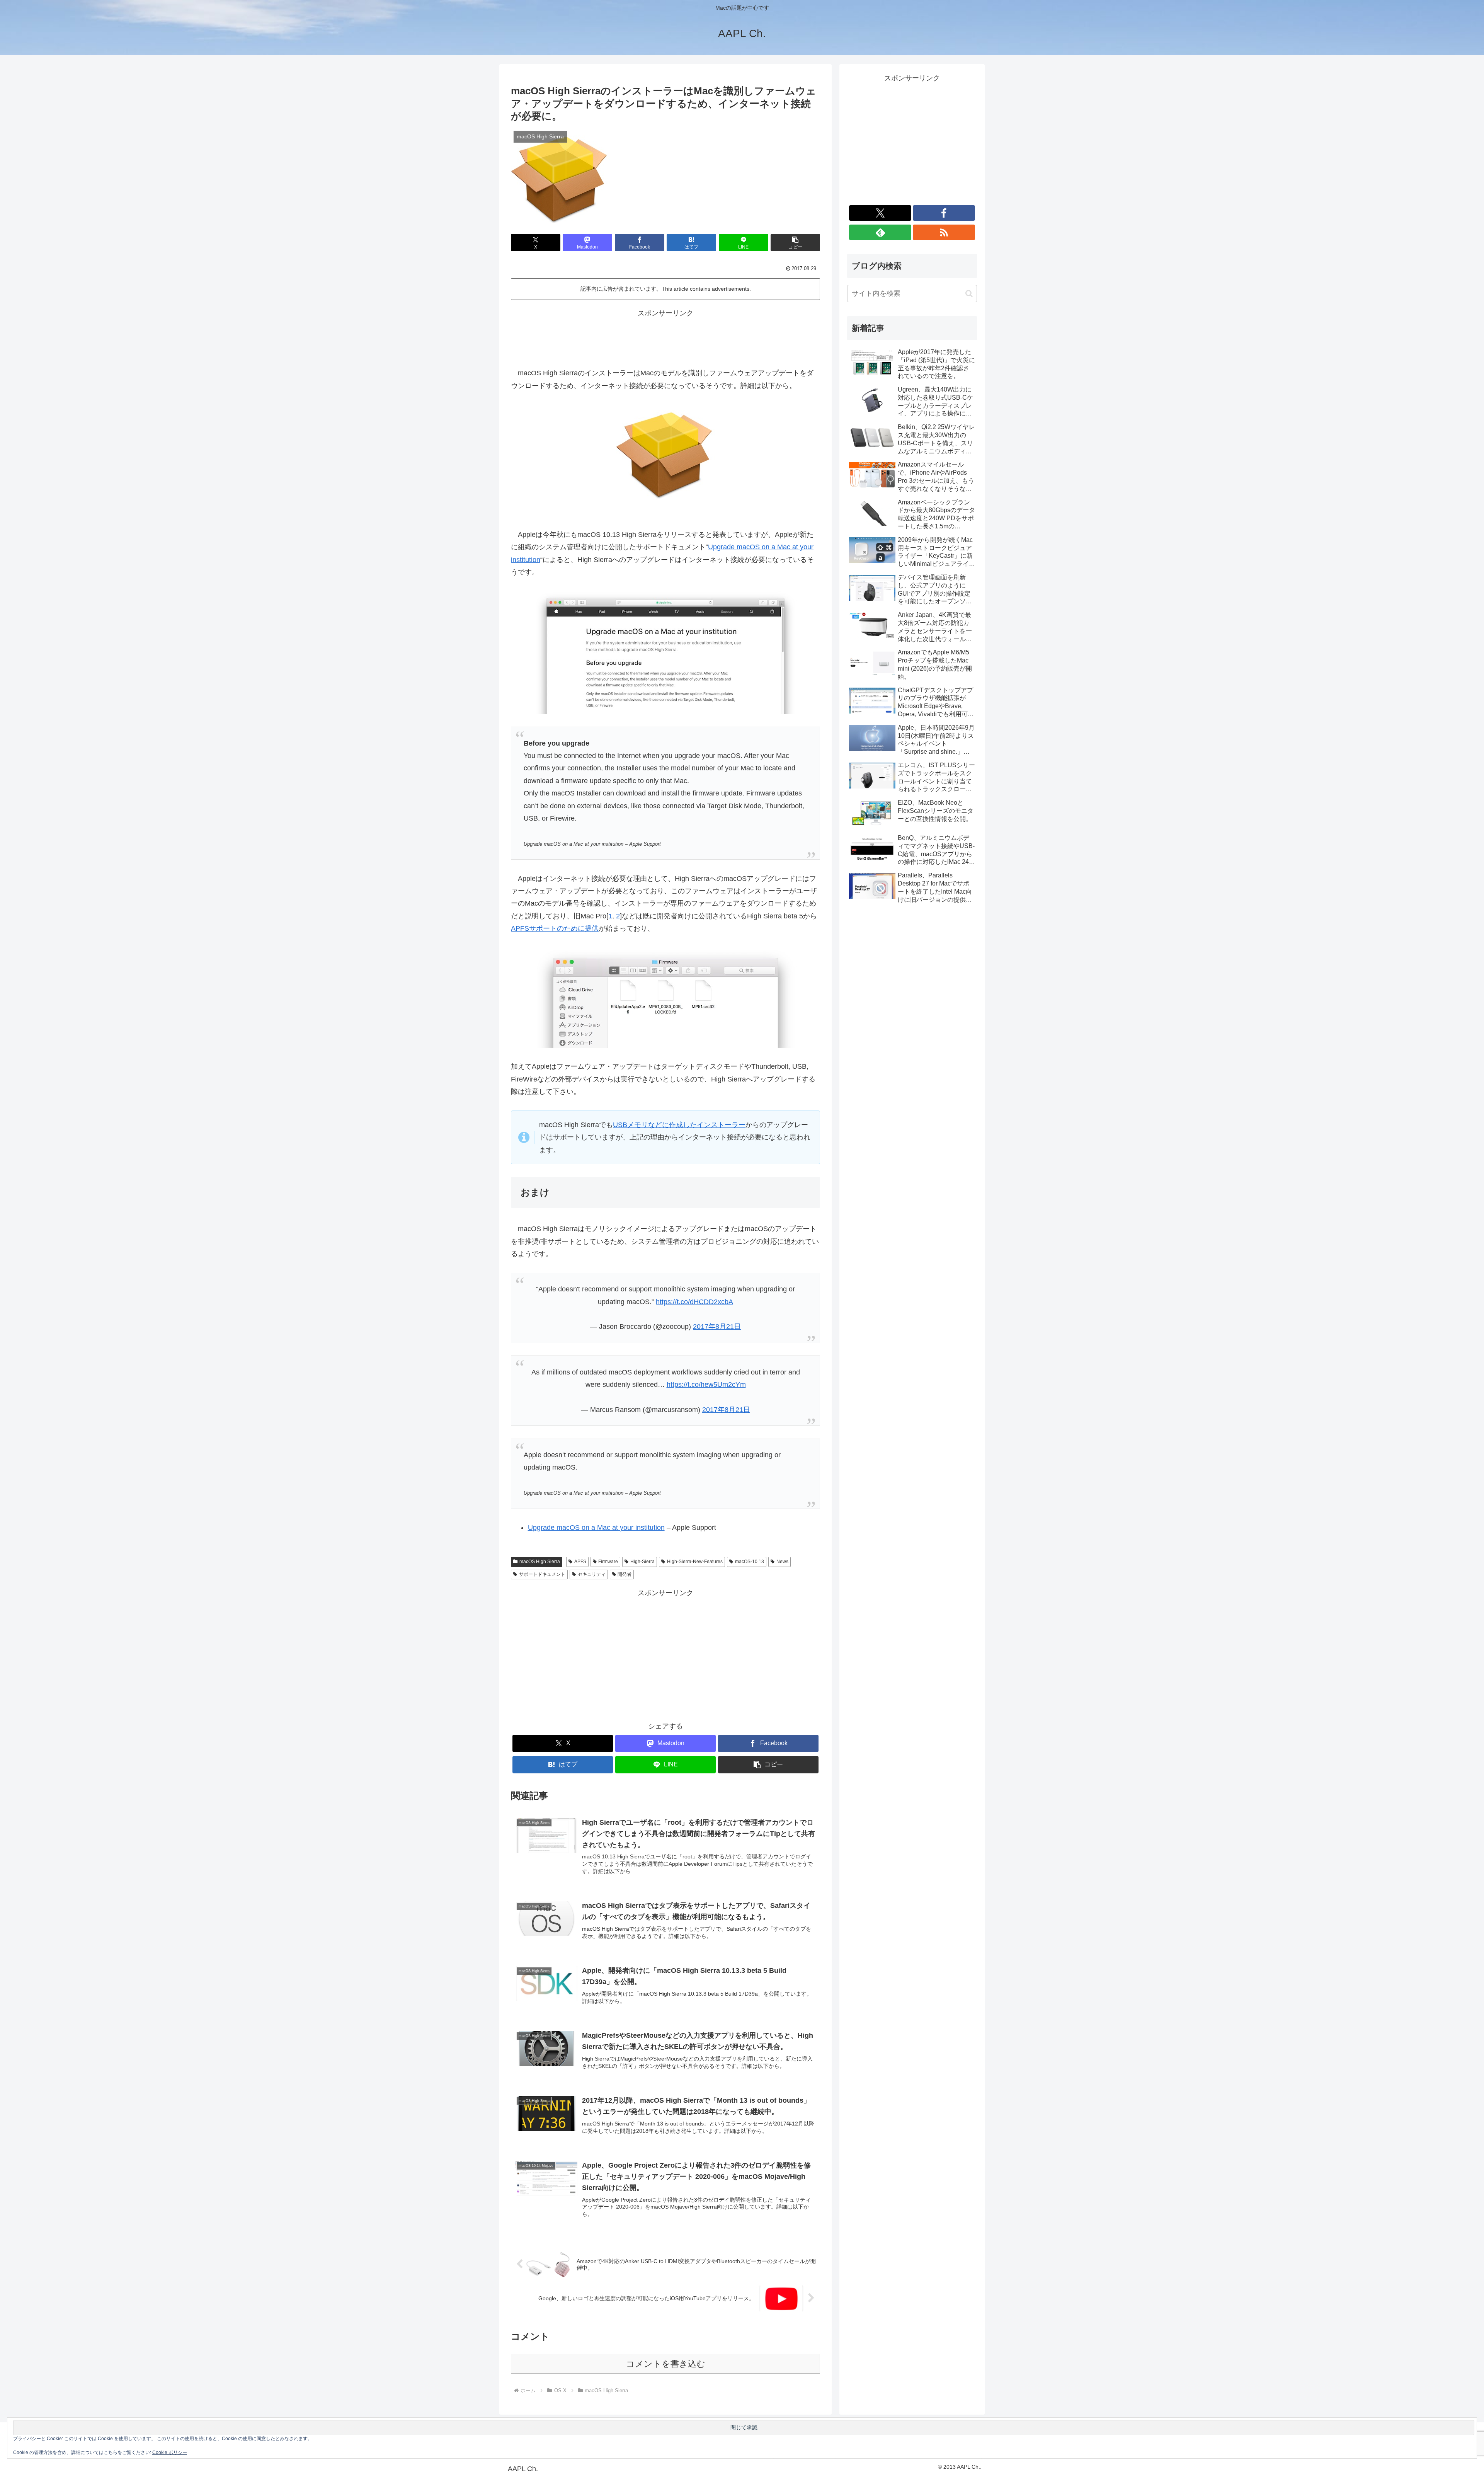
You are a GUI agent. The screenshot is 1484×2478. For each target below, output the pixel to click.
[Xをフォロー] (880, 213)
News (782, 1562)
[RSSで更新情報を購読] (944, 232)
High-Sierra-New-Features (695, 1562)
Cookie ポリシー (170, 2452)
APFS (580, 1562)
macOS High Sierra (540, 1562)
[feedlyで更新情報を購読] (880, 232)
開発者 (625, 1574)
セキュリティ (592, 1574)
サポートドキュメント (542, 1574)
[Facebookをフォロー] (944, 213)
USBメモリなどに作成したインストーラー (679, 1125)
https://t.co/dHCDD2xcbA (694, 1302)
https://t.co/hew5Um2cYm (706, 1385)
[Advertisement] (665, 337)
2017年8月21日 (717, 1327)
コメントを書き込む (666, 2364)
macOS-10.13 (750, 1562)
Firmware (608, 1562)
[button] (795, 243)
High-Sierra (642, 1562)
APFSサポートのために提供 (555, 928)
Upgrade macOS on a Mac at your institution (596, 1528)
